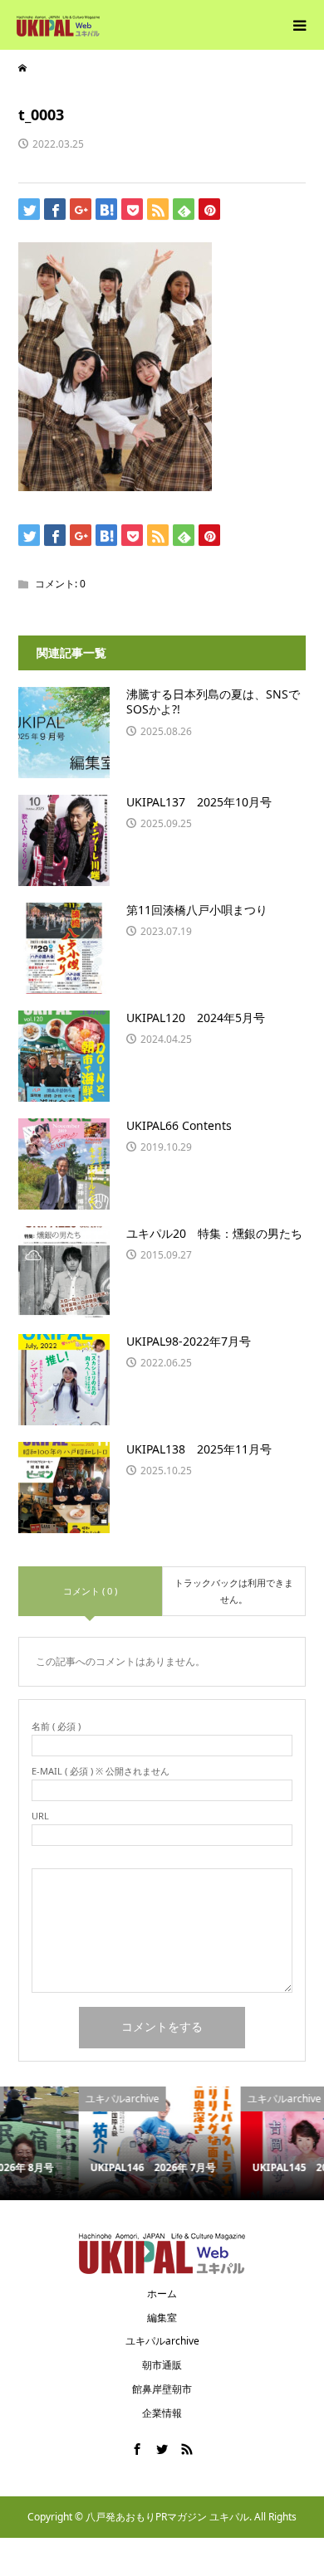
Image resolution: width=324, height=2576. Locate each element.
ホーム (162, 2294)
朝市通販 (162, 2365)
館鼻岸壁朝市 (162, 2389)
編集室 (162, 2318)
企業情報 (162, 2413)
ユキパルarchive (162, 2341)
